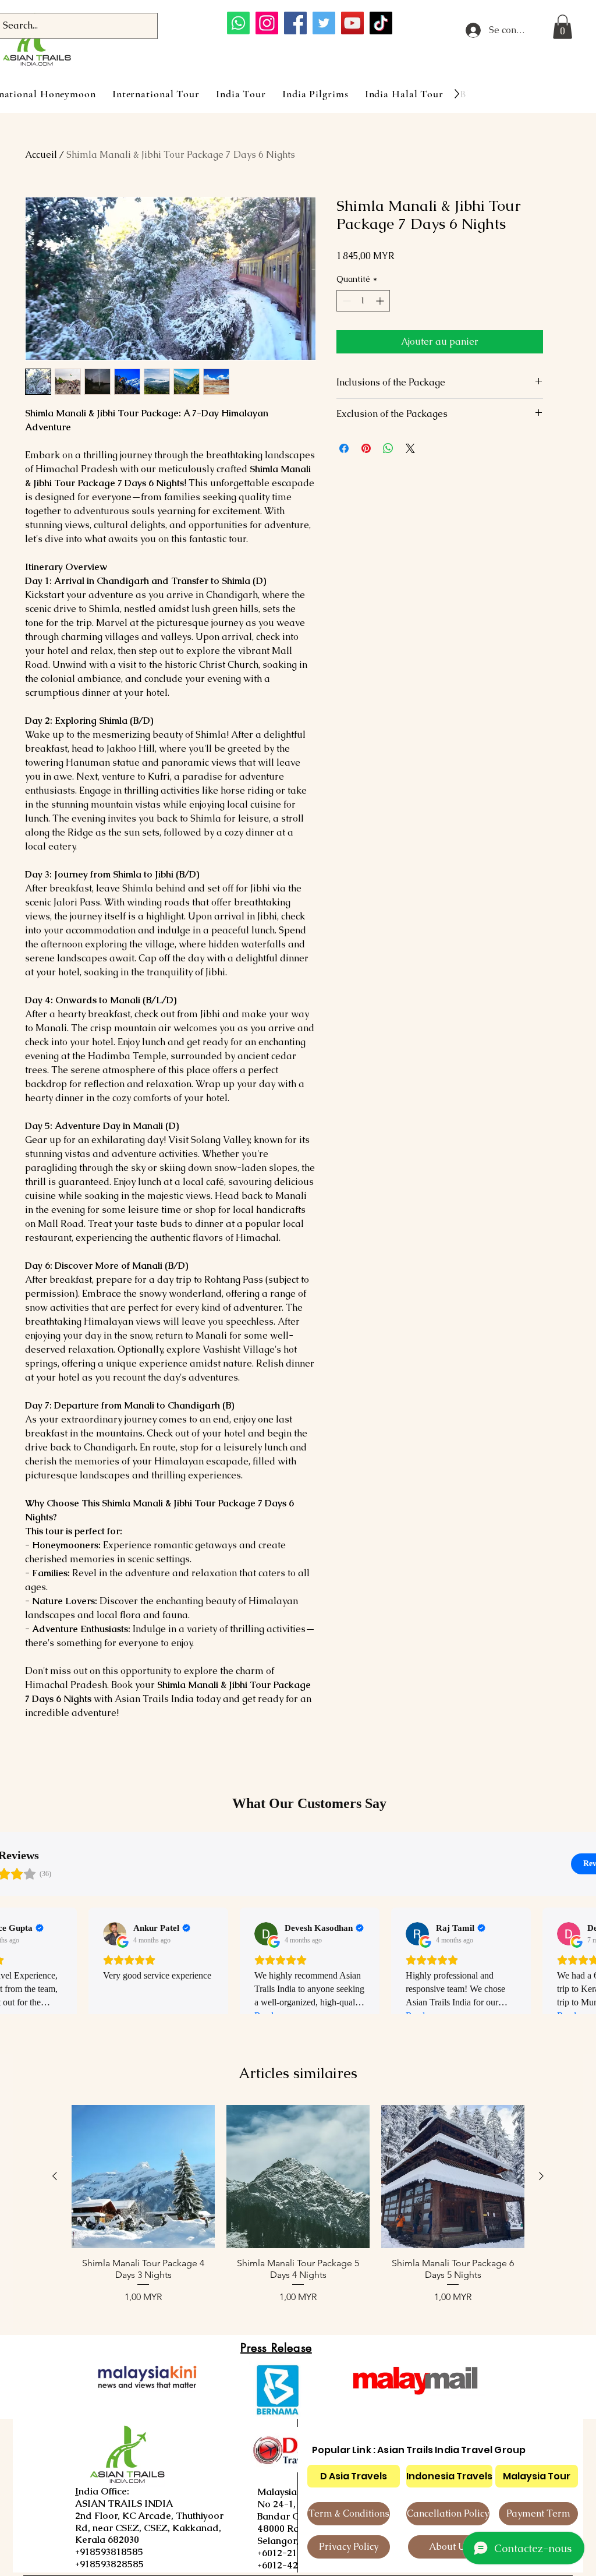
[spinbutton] (363, 301)
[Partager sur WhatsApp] (388, 448)
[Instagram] (267, 23)
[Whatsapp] (238, 23)
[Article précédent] (55, 2176)
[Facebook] (295, 23)
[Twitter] (324, 23)
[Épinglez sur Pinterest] (366, 448)
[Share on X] (410, 448)
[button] (563, 27)
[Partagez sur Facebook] (344, 448)
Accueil (41, 155)
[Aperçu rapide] (143, 2177)
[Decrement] (345, 301)
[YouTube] (352, 23)
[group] (298, 2210)
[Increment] (381, 301)
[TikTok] (381, 23)
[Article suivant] (541, 2176)
